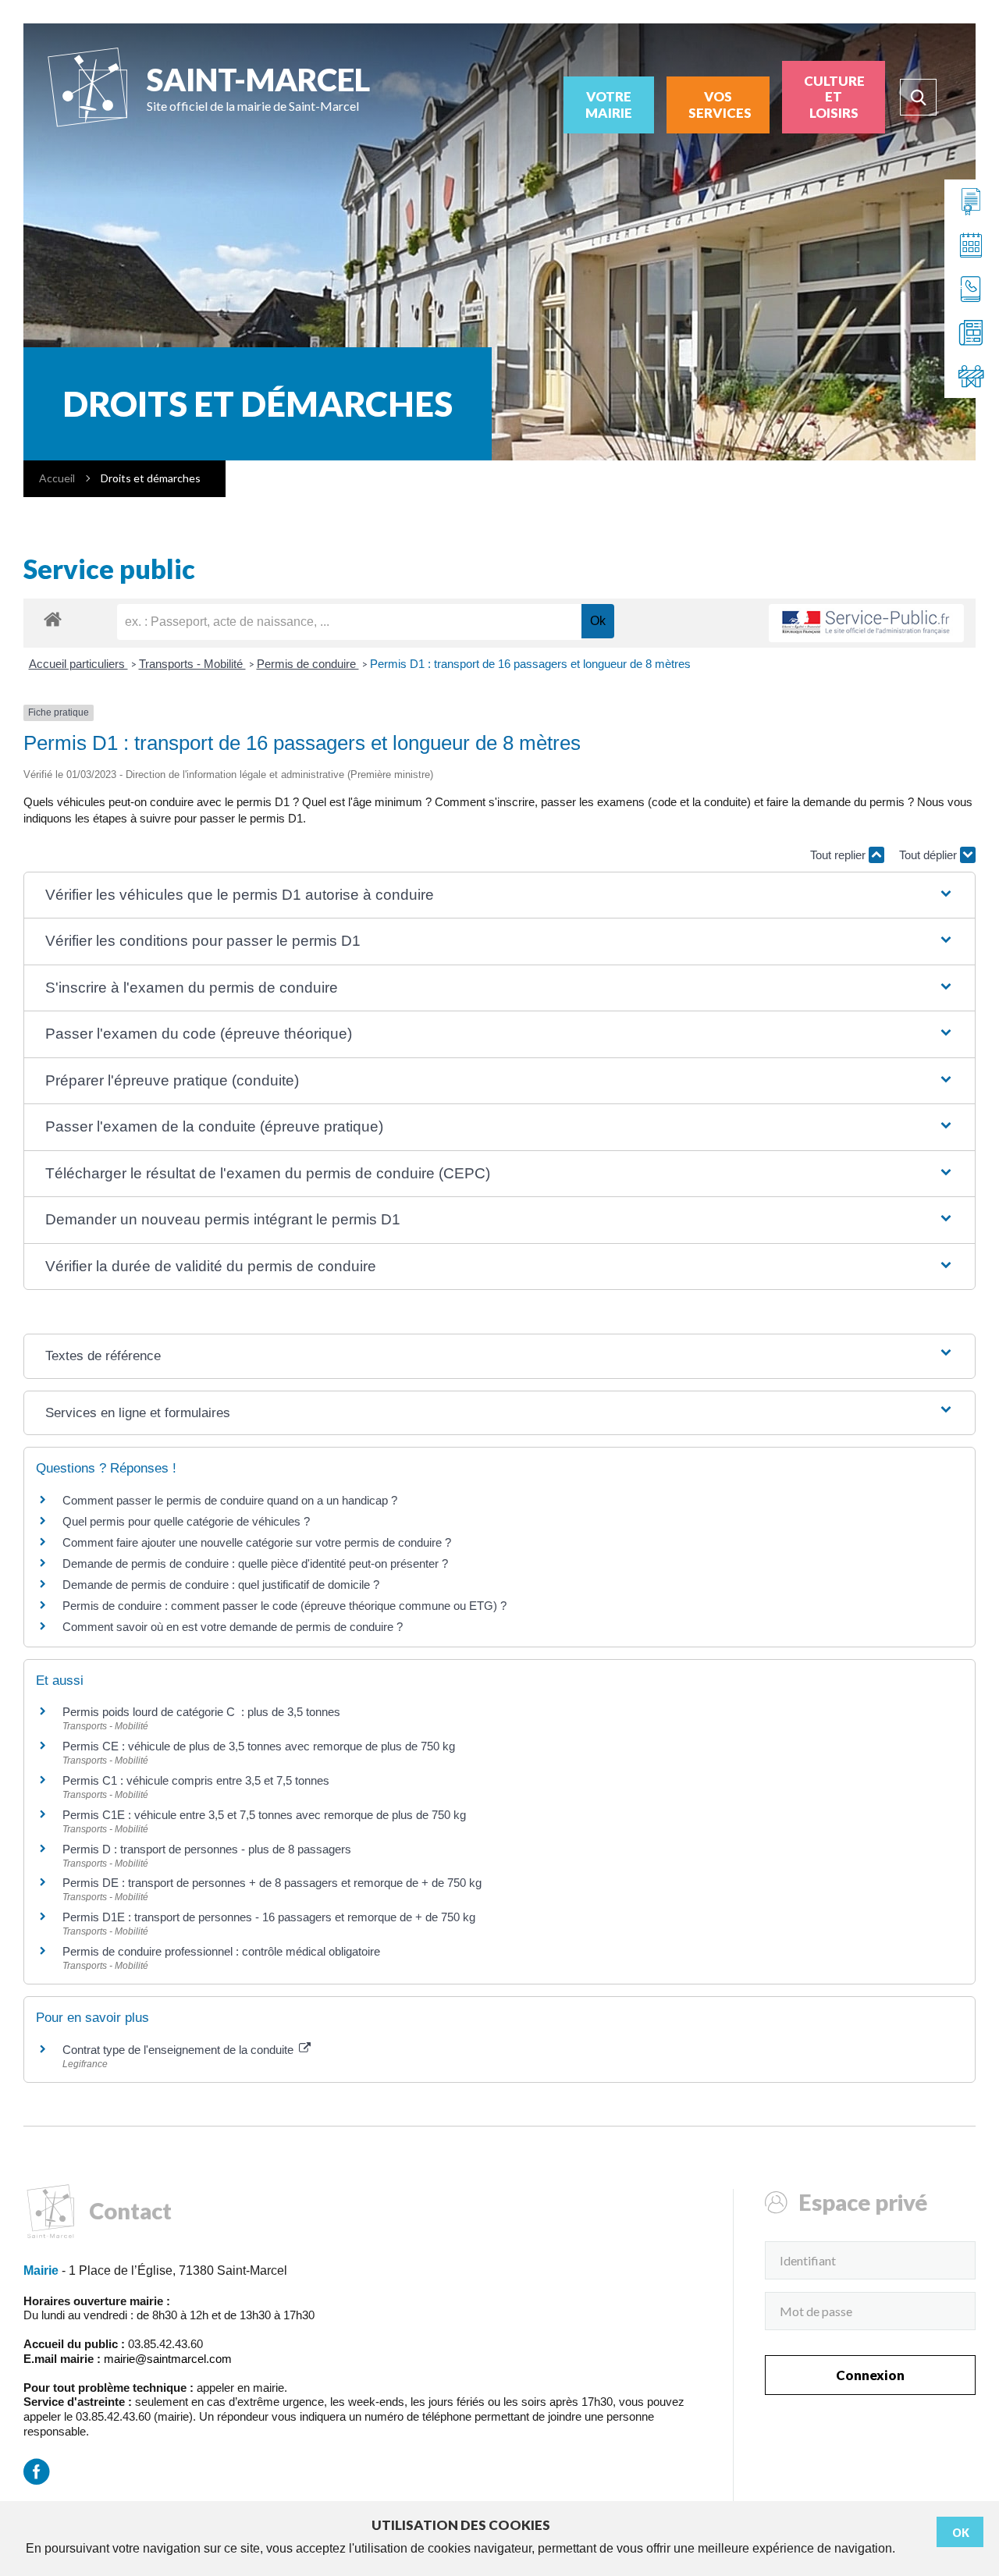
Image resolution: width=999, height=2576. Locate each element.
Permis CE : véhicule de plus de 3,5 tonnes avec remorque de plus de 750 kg (259, 1746)
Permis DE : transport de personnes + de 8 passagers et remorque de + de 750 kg (272, 1883)
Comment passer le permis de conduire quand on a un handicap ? (230, 1500)
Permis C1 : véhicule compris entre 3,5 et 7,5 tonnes (196, 1780)
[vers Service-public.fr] (866, 623)
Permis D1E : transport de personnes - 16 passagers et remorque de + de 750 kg (269, 1917)
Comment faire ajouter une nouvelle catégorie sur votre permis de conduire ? (257, 1542)
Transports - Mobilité (192, 664)
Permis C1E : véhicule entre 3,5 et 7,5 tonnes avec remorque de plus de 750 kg (264, 1815)
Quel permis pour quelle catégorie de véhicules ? (186, 1521)
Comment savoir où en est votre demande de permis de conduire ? (233, 1627)
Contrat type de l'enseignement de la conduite (180, 2050)
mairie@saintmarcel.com (168, 2359)
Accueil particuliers (78, 664)
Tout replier (839, 855)
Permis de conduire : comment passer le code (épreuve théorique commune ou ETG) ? (284, 1606)
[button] (499, 895)
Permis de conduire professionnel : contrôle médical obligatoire (221, 1951)
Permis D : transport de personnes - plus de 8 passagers (207, 1849)
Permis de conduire (308, 664)
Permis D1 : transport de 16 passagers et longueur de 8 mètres (530, 664)
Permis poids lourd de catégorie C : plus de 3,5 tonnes (201, 1712)
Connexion (870, 2375)
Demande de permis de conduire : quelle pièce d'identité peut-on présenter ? (255, 1563)
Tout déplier (930, 855)
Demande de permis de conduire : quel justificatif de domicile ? (221, 1585)
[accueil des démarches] (53, 618)
